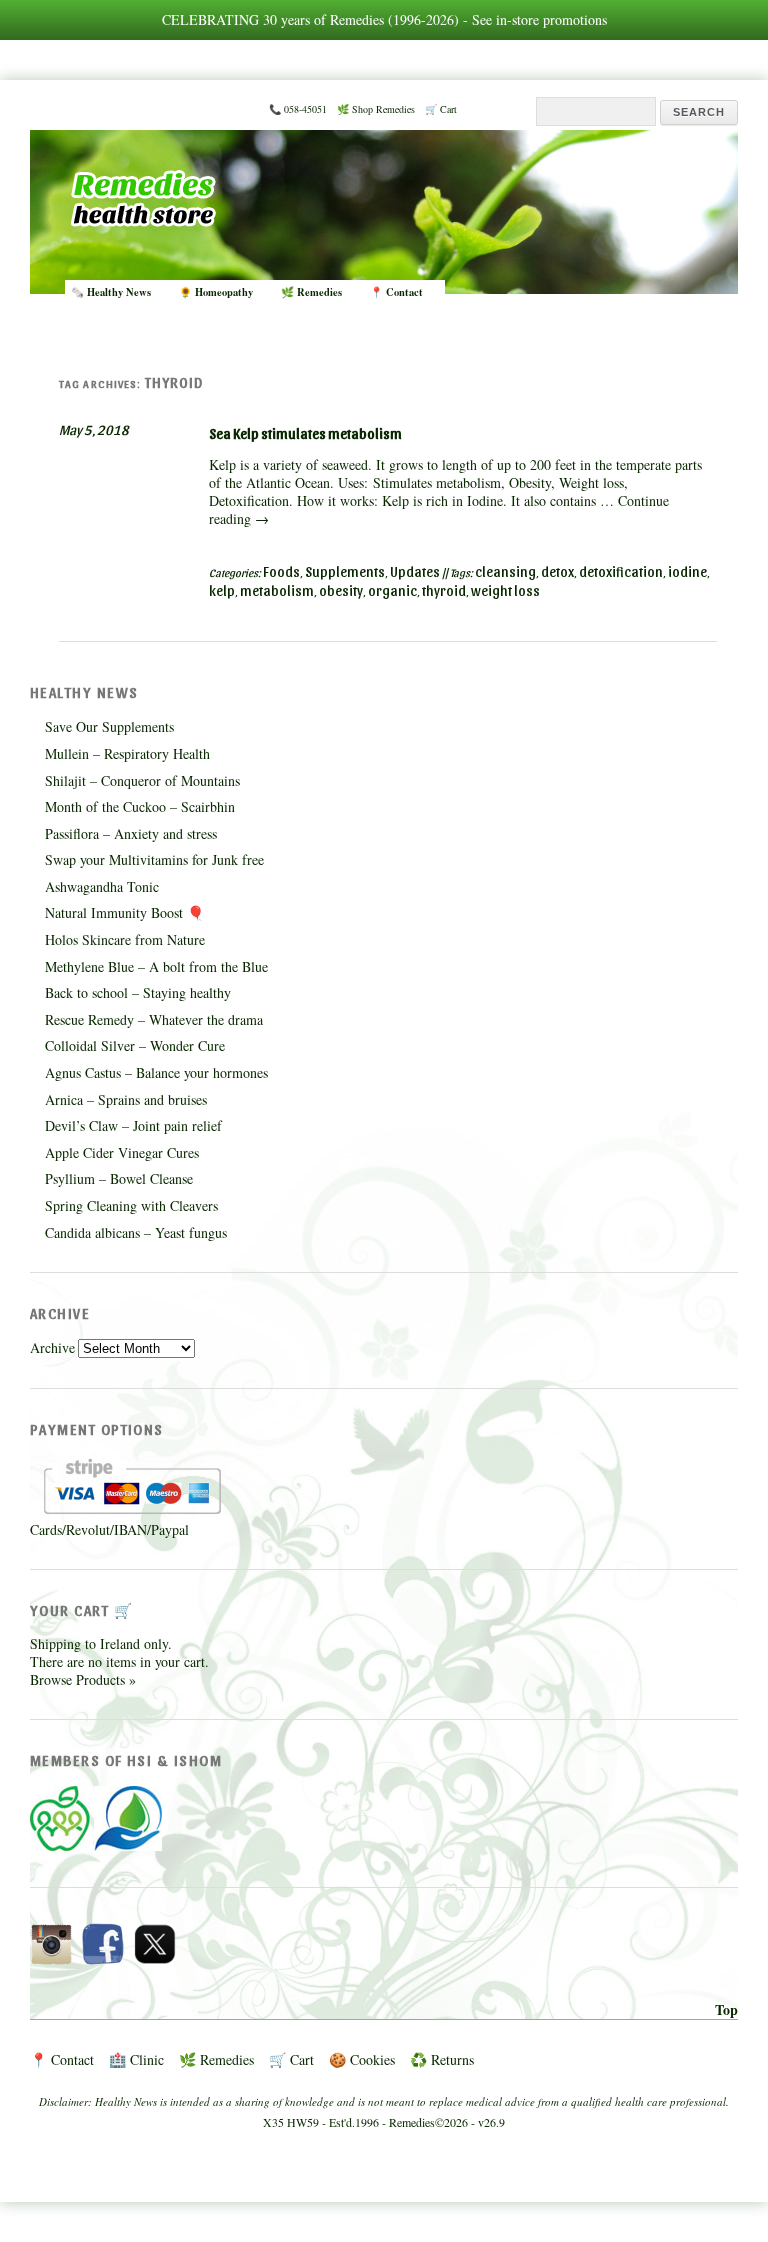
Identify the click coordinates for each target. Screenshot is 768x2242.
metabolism (277, 590)
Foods (281, 571)
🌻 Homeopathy (216, 292)
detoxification (621, 571)
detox (557, 571)
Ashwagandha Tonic (102, 886)
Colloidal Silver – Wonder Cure (135, 1045)
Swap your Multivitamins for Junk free (154, 859)
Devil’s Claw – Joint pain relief (133, 1125)
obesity (341, 590)
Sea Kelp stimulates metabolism (305, 433)
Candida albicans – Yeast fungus (136, 1232)
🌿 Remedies (311, 292)
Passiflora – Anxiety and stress (131, 833)
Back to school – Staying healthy (138, 992)
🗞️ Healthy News (111, 292)
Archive (52, 1347)
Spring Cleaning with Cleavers (131, 1205)
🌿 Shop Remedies (376, 109)
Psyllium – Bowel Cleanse (119, 1178)
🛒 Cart (441, 109)
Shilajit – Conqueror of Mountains (142, 780)
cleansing (505, 571)
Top (726, 2010)
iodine (687, 571)
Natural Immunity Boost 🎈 (124, 912)
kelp (222, 590)
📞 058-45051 (298, 109)
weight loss (505, 590)
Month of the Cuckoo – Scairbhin (140, 806)
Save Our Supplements (109, 726)
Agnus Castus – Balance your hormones (156, 1072)
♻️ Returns (442, 2059)
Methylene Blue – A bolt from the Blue (156, 966)
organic (392, 590)
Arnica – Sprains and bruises (126, 1099)
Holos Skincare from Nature (125, 939)
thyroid (444, 590)
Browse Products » (83, 1679)
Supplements (345, 571)
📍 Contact (396, 292)
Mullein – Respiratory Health (127, 753)
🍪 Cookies (362, 2059)
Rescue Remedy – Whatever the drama (154, 1019)
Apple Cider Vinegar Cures (122, 1152)
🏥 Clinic (136, 2059)
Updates (415, 571)
